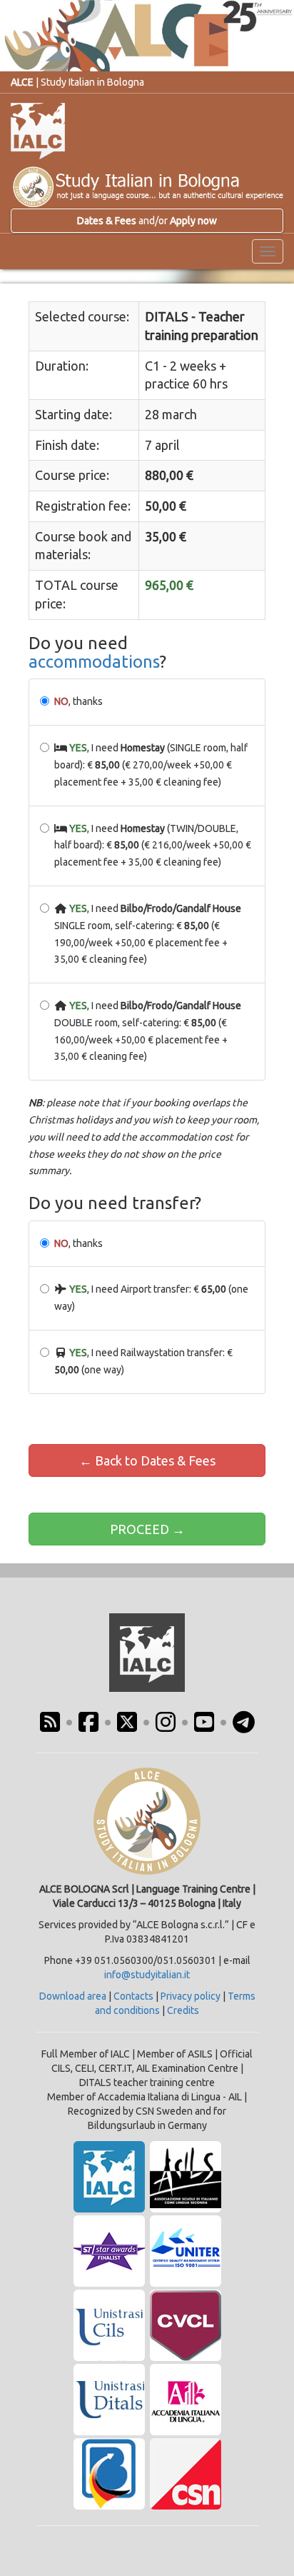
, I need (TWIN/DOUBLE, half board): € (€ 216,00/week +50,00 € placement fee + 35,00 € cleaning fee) (153, 846)
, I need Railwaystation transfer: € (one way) (143, 1361)
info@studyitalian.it (147, 1975)
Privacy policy (191, 1996)
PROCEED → (147, 1529)
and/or (147, 221)
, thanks (78, 701)
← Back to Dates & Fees (147, 1460)
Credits (183, 2010)
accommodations (94, 662)
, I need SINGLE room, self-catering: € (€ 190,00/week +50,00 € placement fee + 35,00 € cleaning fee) (148, 934)
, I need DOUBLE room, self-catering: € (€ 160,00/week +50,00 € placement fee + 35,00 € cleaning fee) (148, 1031)
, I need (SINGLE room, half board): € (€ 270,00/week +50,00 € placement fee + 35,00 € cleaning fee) (151, 765)
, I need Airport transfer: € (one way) (151, 1298)
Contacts (133, 1996)
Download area (73, 1996)
